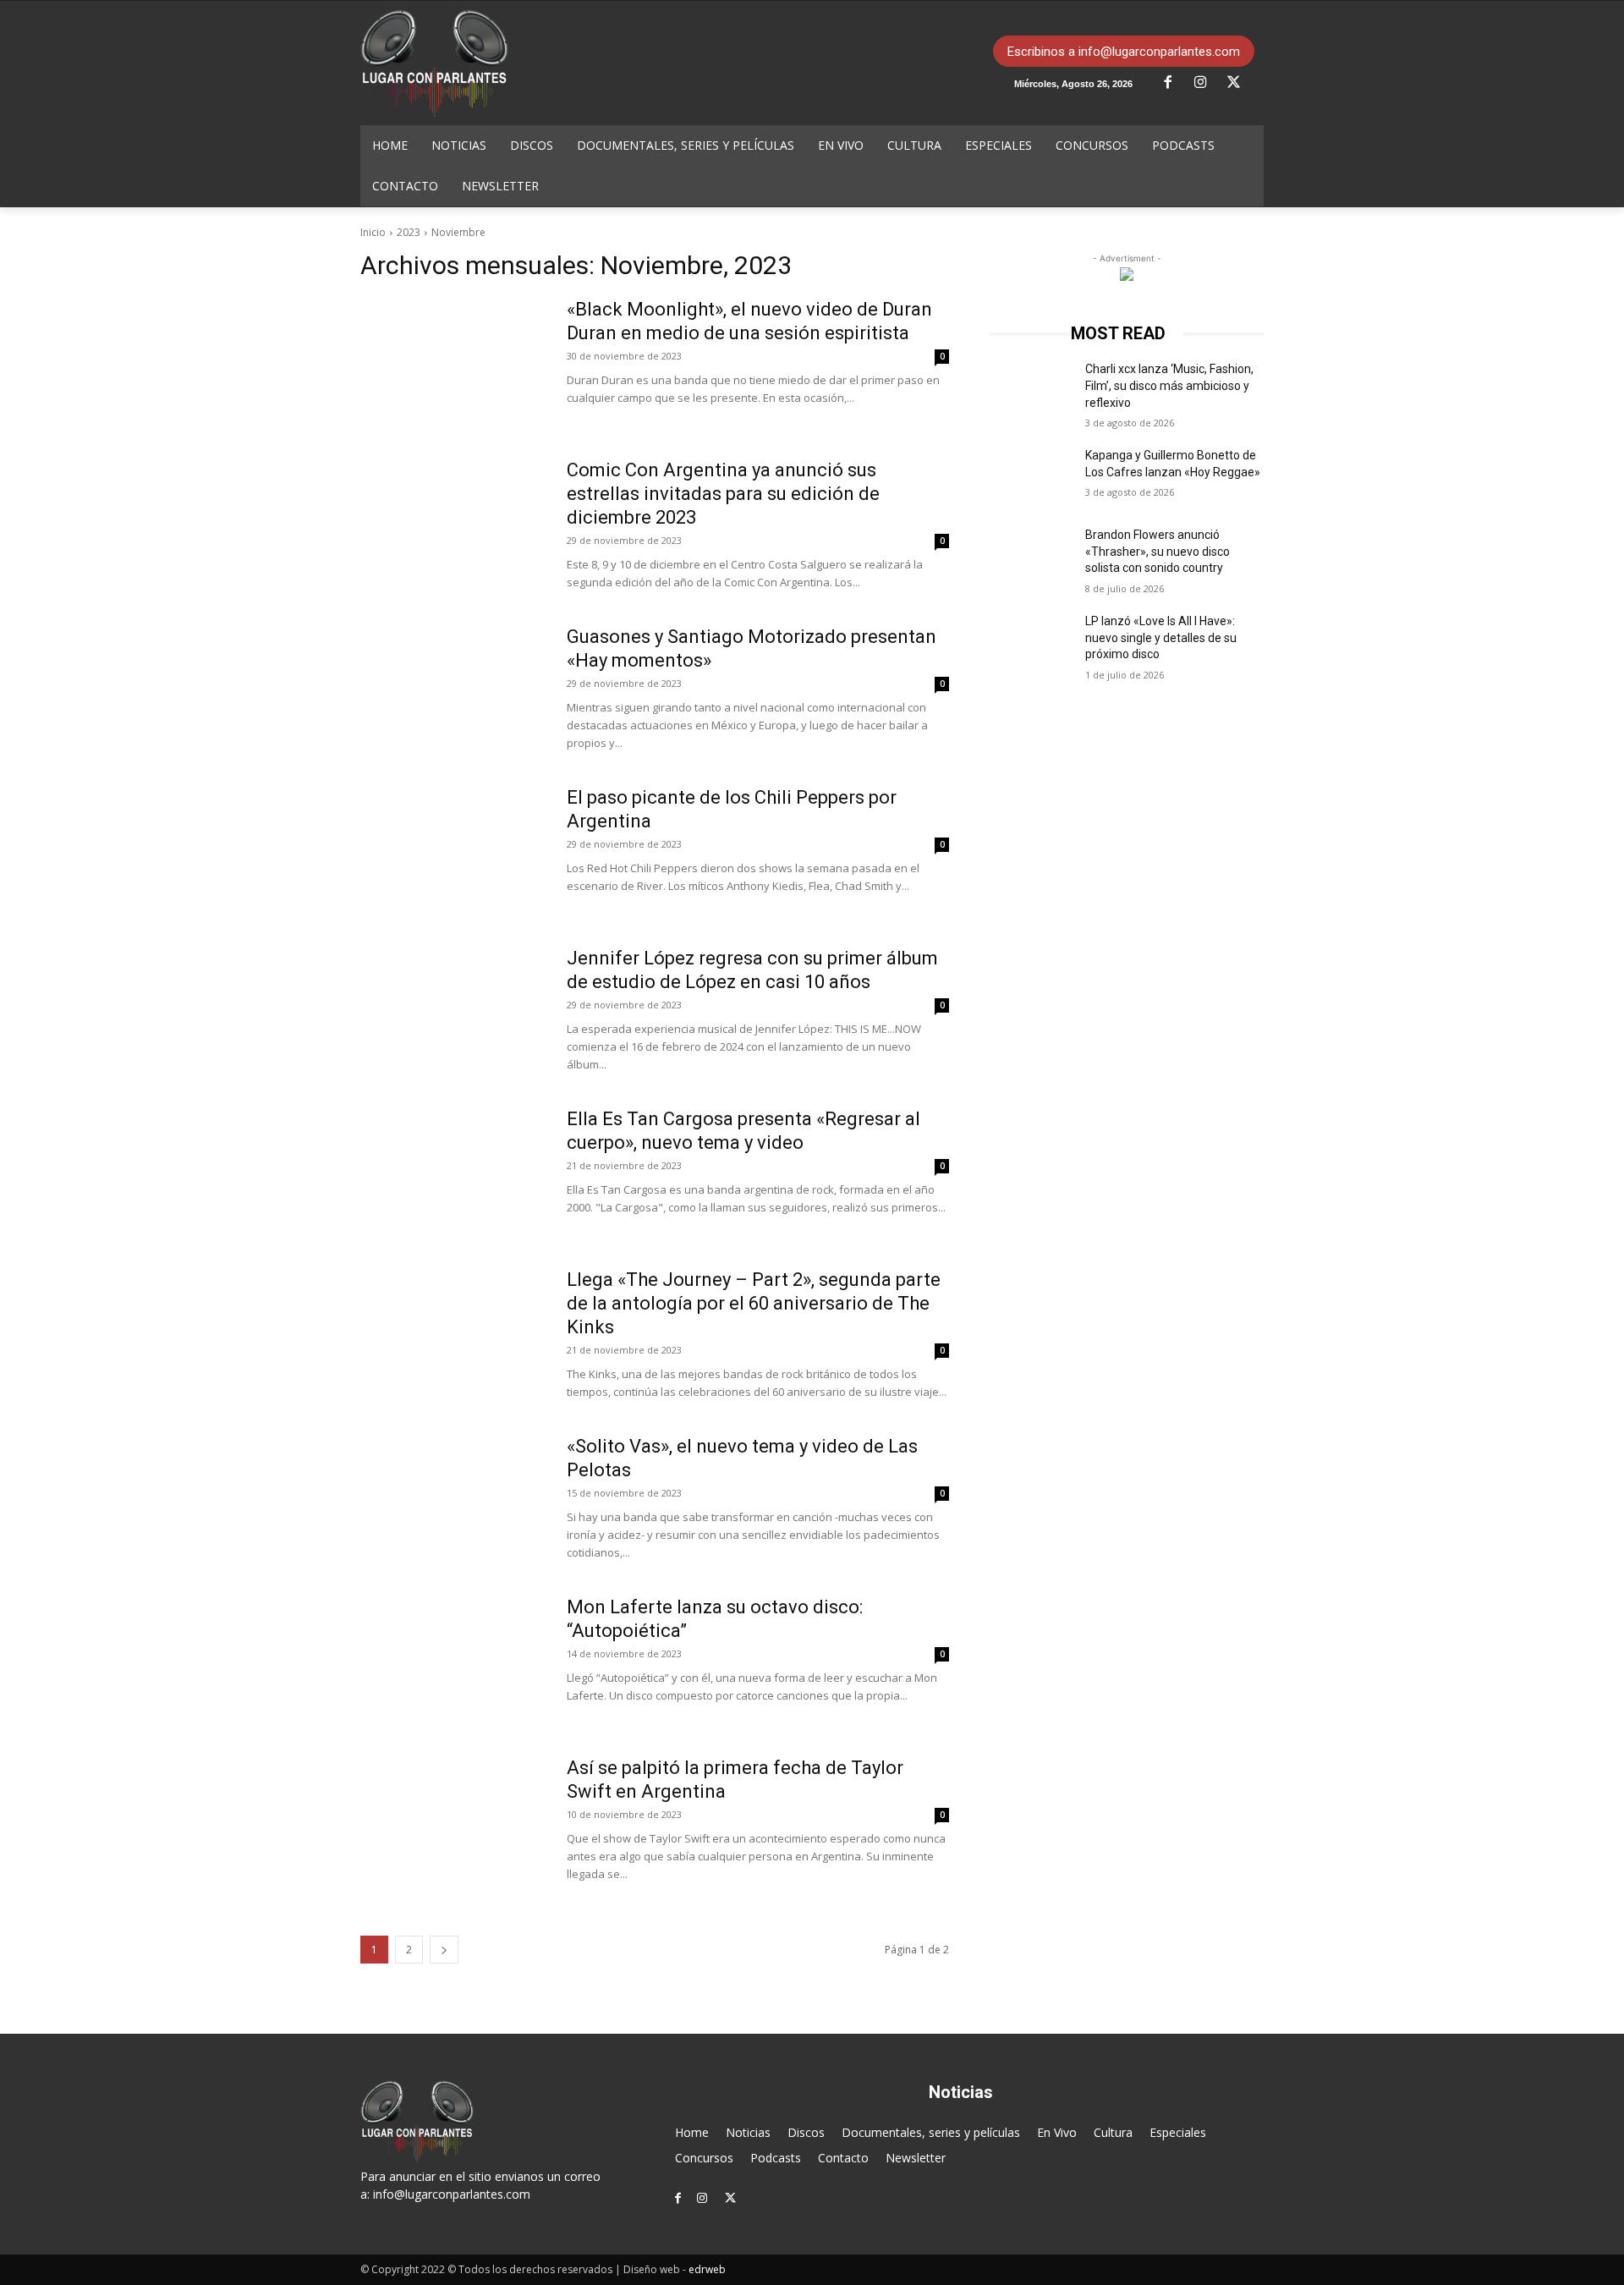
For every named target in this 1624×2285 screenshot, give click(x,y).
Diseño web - (675, 2269)
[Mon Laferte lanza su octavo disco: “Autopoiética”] (453, 1659)
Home (692, 2132)
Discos (806, 2132)
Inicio (373, 232)
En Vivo (1057, 2132)
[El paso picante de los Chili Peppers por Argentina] (453, 849)
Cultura (1113, 2132)
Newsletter (916, 2158)
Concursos (704, 2158)
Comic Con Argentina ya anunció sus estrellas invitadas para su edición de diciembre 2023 (723, 494)
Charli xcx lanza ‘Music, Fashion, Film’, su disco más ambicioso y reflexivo (1169, 385)
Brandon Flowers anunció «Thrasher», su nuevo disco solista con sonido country (1158, 551)
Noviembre (458, 232)
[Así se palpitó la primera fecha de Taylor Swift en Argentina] (453, 1820)
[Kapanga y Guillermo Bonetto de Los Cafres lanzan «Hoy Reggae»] (1031, 476)
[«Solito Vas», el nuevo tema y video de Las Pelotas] (453, 1498)
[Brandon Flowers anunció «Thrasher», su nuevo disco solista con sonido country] (1031, 556)
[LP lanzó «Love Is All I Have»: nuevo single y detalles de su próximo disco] (1031, 642)
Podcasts (776, 2158)
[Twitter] (1240, 83)
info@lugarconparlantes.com (452, 2194)
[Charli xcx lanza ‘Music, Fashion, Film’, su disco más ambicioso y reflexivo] (1031, 390)
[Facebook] (1174, 83)
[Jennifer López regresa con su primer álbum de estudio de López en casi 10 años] (453, 1010)
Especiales (1178, 2132)
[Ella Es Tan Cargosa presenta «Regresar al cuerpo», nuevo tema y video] (453, 1171)
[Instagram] (1207, 83)
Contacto (843, 2158)
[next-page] (444, 1950)
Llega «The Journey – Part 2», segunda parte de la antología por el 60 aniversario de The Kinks (754, 1303)
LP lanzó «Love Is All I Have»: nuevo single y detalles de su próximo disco (1161, 637)
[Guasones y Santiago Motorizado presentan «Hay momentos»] (453, 689)
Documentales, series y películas (931, 2132)
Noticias (748, 2132)
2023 (409, 232)
